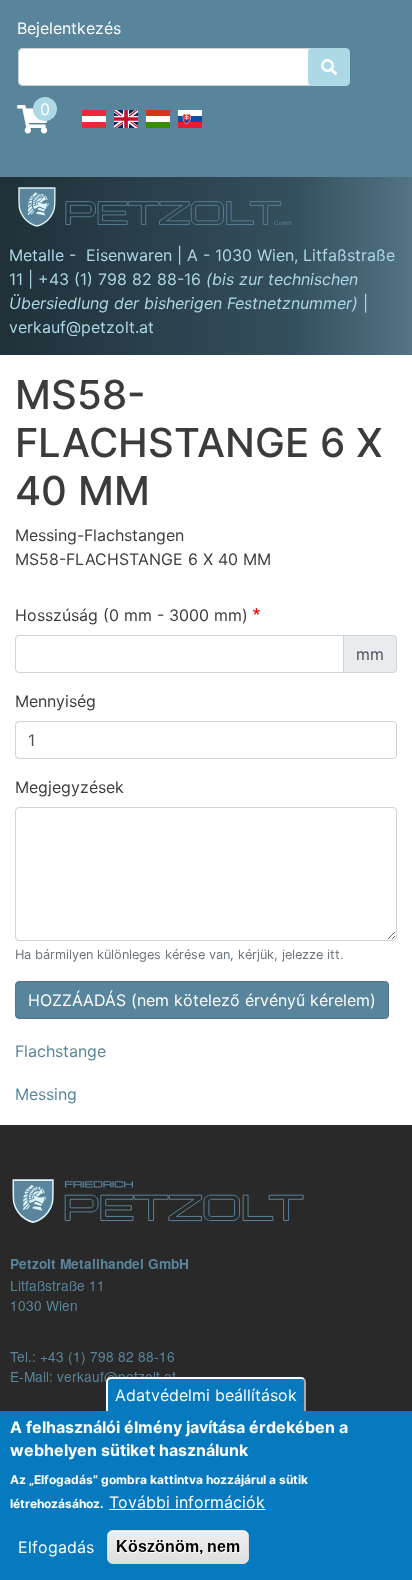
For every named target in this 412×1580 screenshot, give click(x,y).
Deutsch (94, 130)
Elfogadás (56, 1547)
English (126, 130)
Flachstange (60, 1051)
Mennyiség (55, 701)
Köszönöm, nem (178, 1546)
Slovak (190, 130)
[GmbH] (166, 209)
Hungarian (158, 130)
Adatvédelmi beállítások (206, 1395)
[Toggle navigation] (368, 210)
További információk (187, 1502)
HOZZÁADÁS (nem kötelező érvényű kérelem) (202, 1000)
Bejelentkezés (69, 28)
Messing (46, 1094)
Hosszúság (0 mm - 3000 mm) (131, 615)
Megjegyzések (69, 787)
